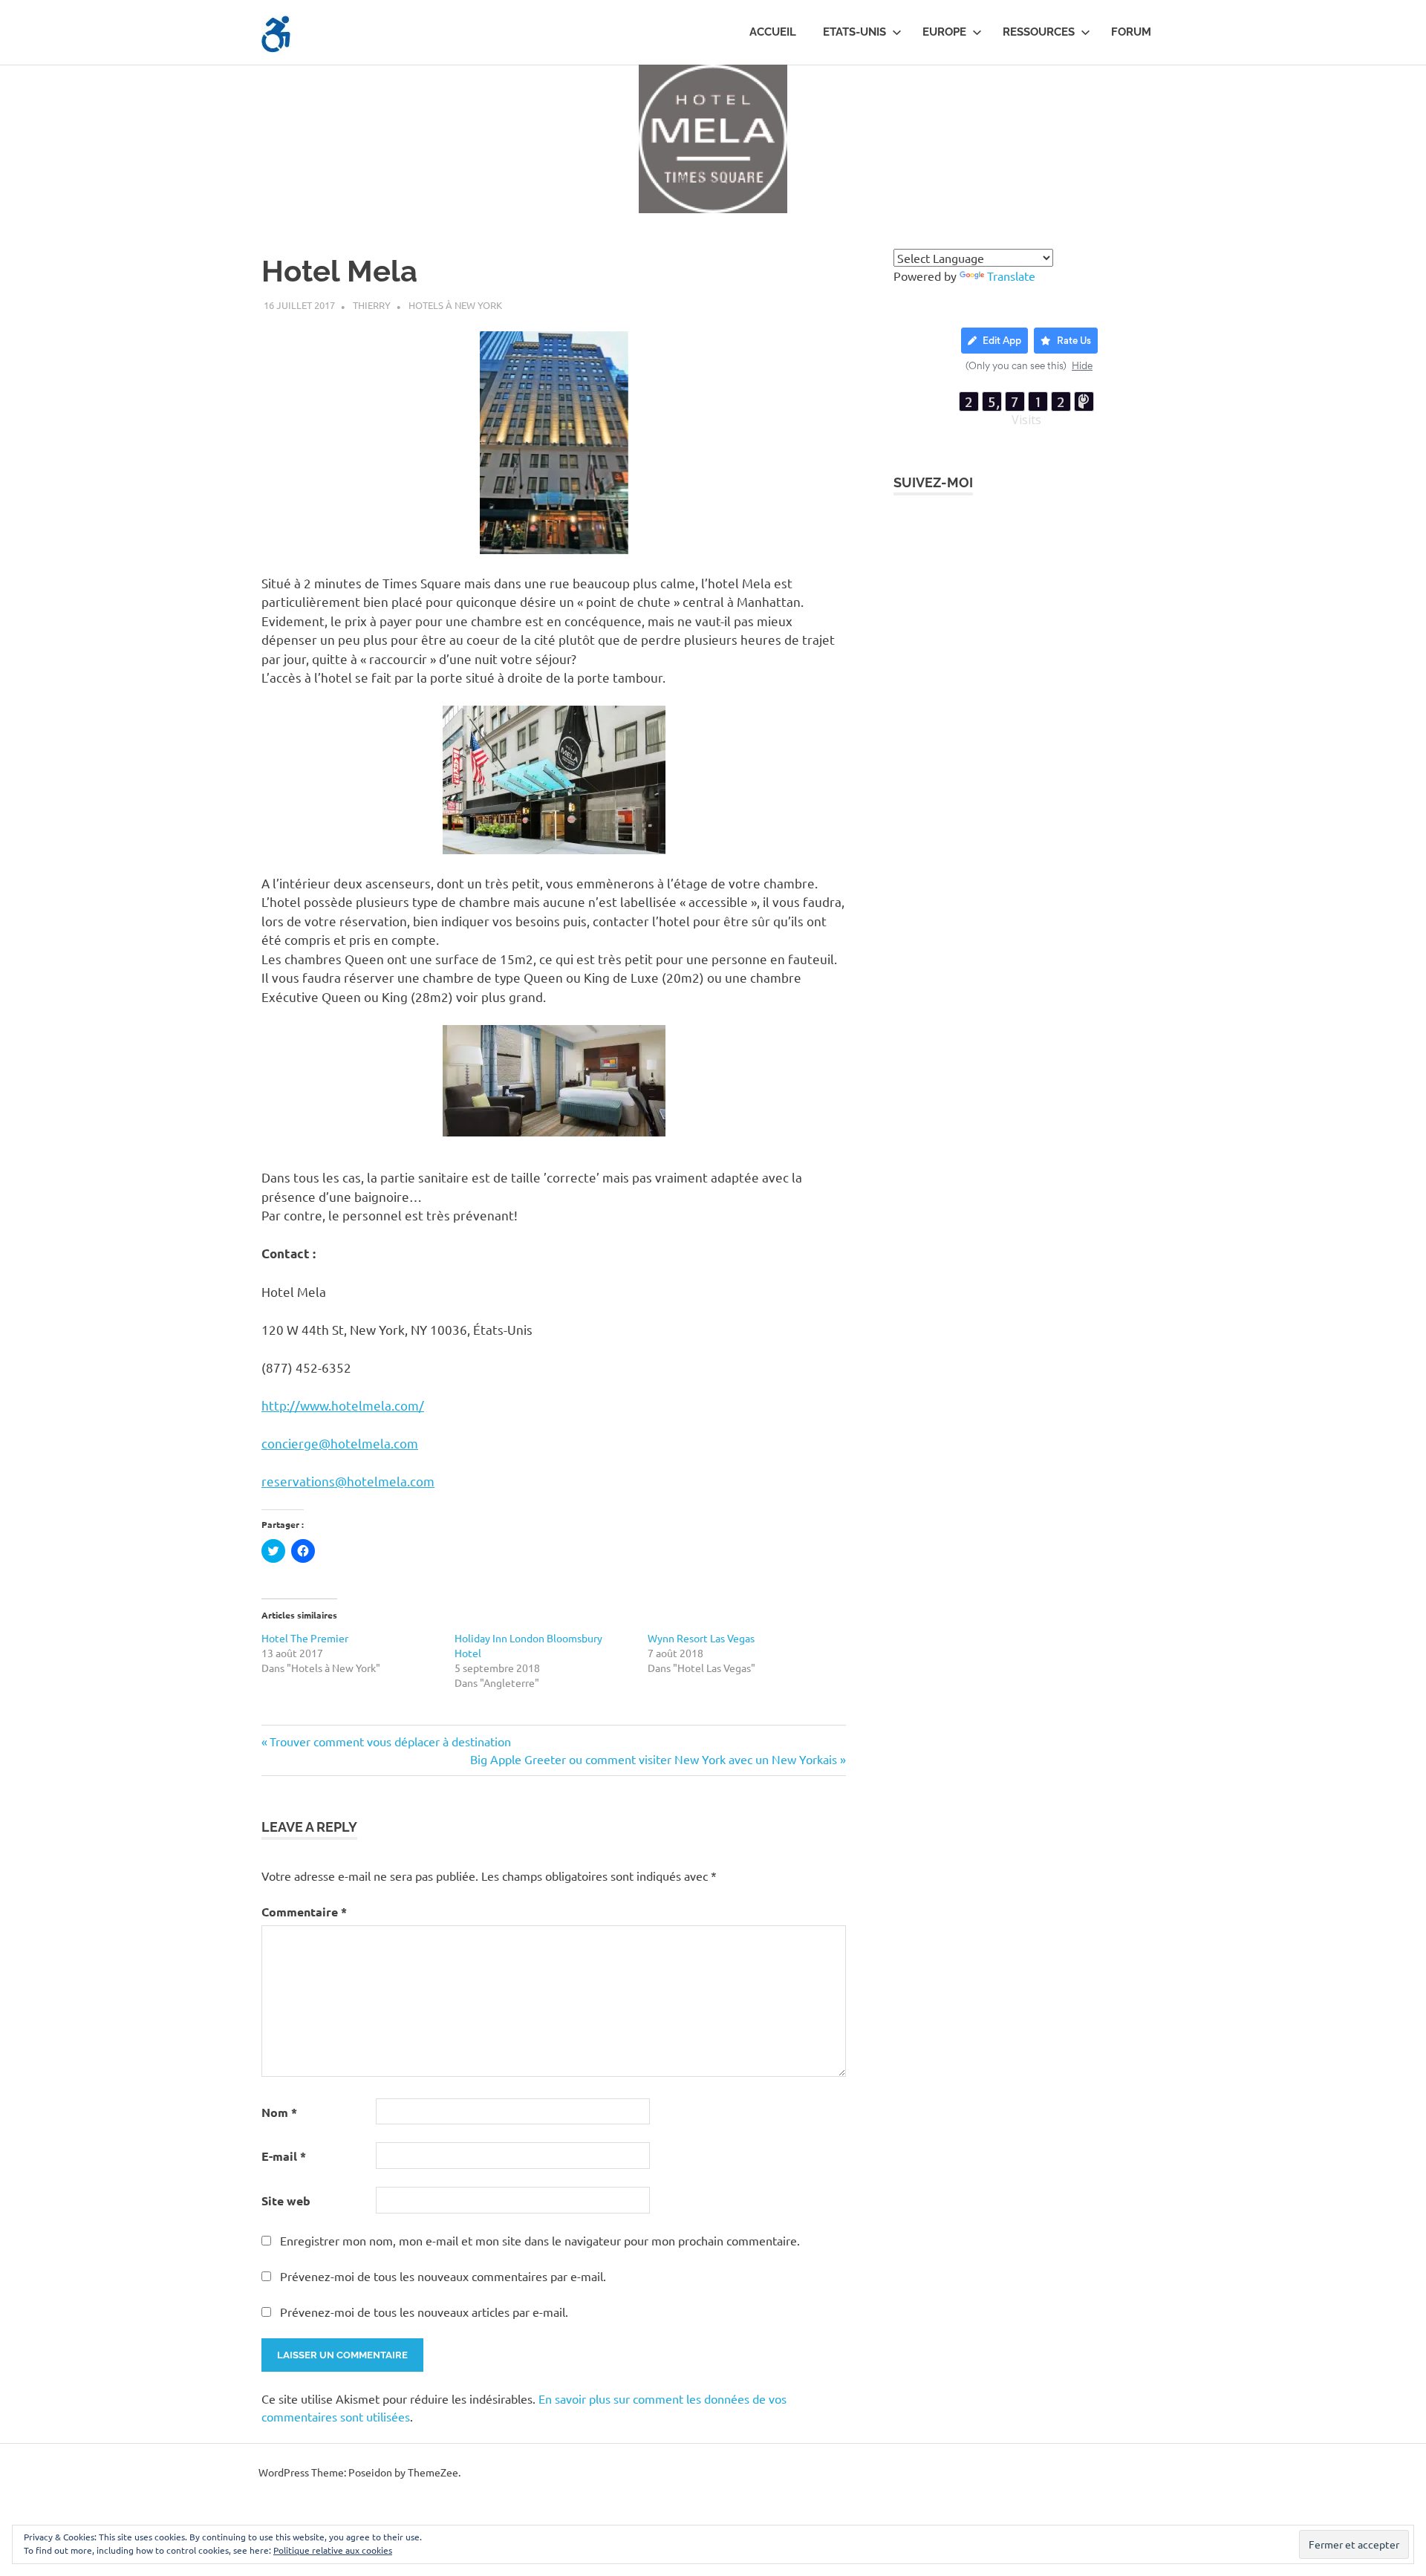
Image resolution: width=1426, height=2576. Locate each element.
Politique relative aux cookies (333, 2550)
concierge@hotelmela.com (340, 1443)
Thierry (372, 305)
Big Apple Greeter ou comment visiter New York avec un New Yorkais (654, 1759)
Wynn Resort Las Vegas (701, 1638)
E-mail (284, 2156)
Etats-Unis (854, 32)
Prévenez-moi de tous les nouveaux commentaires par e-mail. (443, 2276)
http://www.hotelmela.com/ (343, 1405)
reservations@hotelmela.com (348, 1481)
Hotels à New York (455, 305)
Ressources (1039, 32)
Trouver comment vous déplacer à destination (390, 1741)
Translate (1011, 276)
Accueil (773, 32)
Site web (286, 2201)
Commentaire (304, 1912)
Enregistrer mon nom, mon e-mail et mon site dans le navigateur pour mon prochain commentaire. (540, 2240)
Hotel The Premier (305, 1638)
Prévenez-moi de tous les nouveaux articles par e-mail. (424, 2312)
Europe (944, 32)
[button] (276, 34)
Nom (279, 2112)
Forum (1131, 32)
